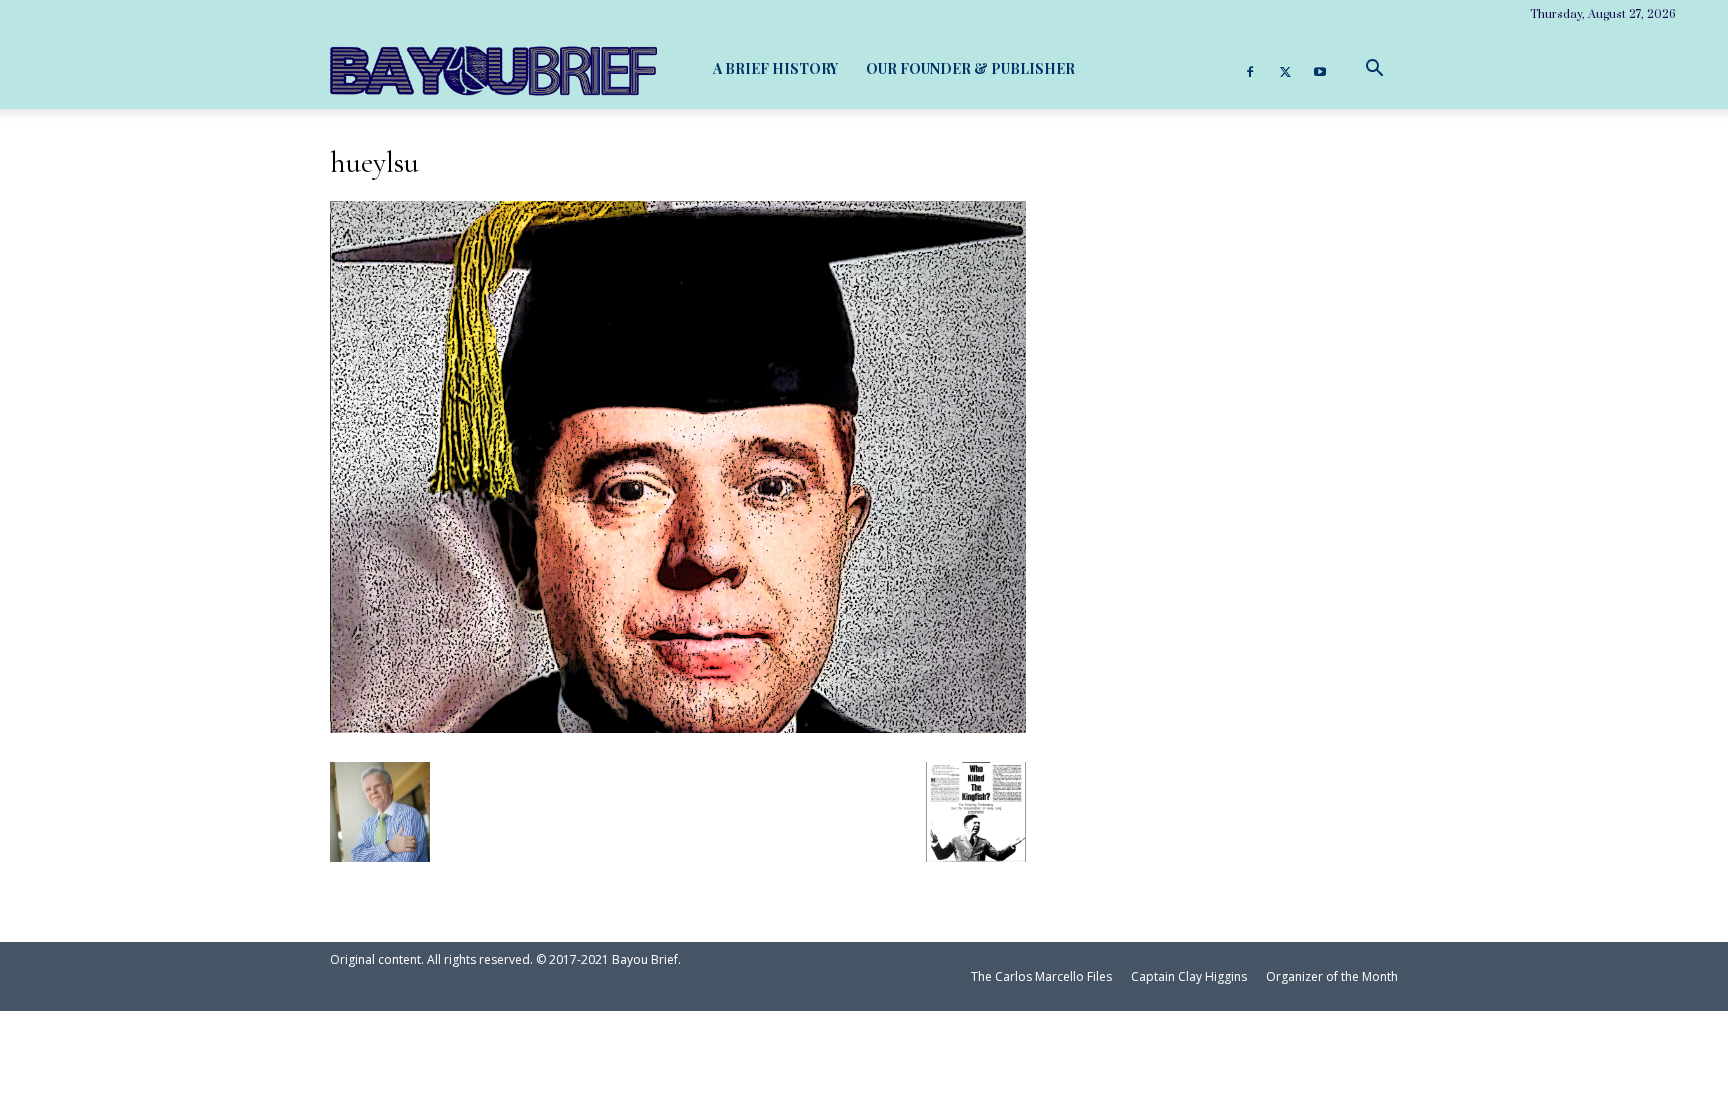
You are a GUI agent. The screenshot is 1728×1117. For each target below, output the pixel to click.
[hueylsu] (678, 724)
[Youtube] (1320, 69)
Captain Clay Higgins (1189, 976)
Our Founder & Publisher (970, 68)
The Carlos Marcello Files (1041, 976)
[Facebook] (1250, 69)
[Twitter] (1285, 69)
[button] (1374, 68)
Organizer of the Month (1332, 976)
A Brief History (775, 68)
